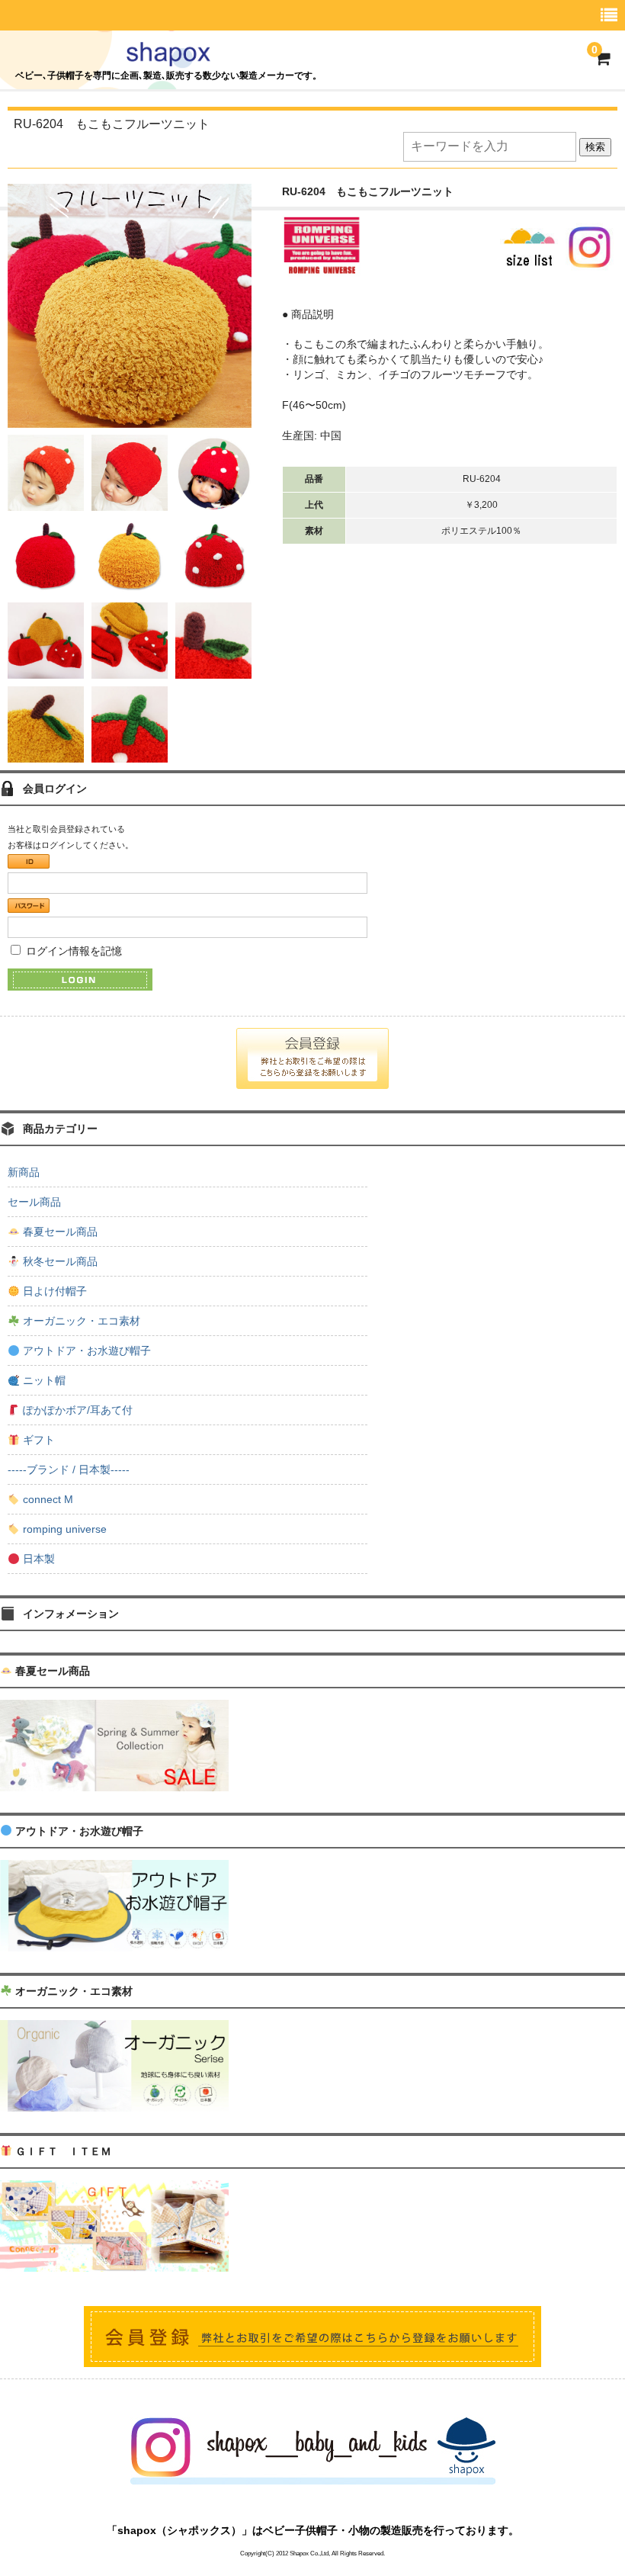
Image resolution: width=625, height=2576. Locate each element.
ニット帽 (43, 1380)
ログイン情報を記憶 (72, 951)
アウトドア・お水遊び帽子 (85, 1351)
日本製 (37, 1559)
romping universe (63, 1529)
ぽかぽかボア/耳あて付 (76, 1410)
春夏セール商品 (59, 1232)
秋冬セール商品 (59, 1261)
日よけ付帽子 (53, 1291)
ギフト (37, 1440)
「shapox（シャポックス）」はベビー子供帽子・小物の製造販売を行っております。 (313, 2530)
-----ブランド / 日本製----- (69, 1469)
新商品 (24, 1172)
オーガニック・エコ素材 (80, 1321)
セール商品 (34, 1202)
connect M (46, 1499)
